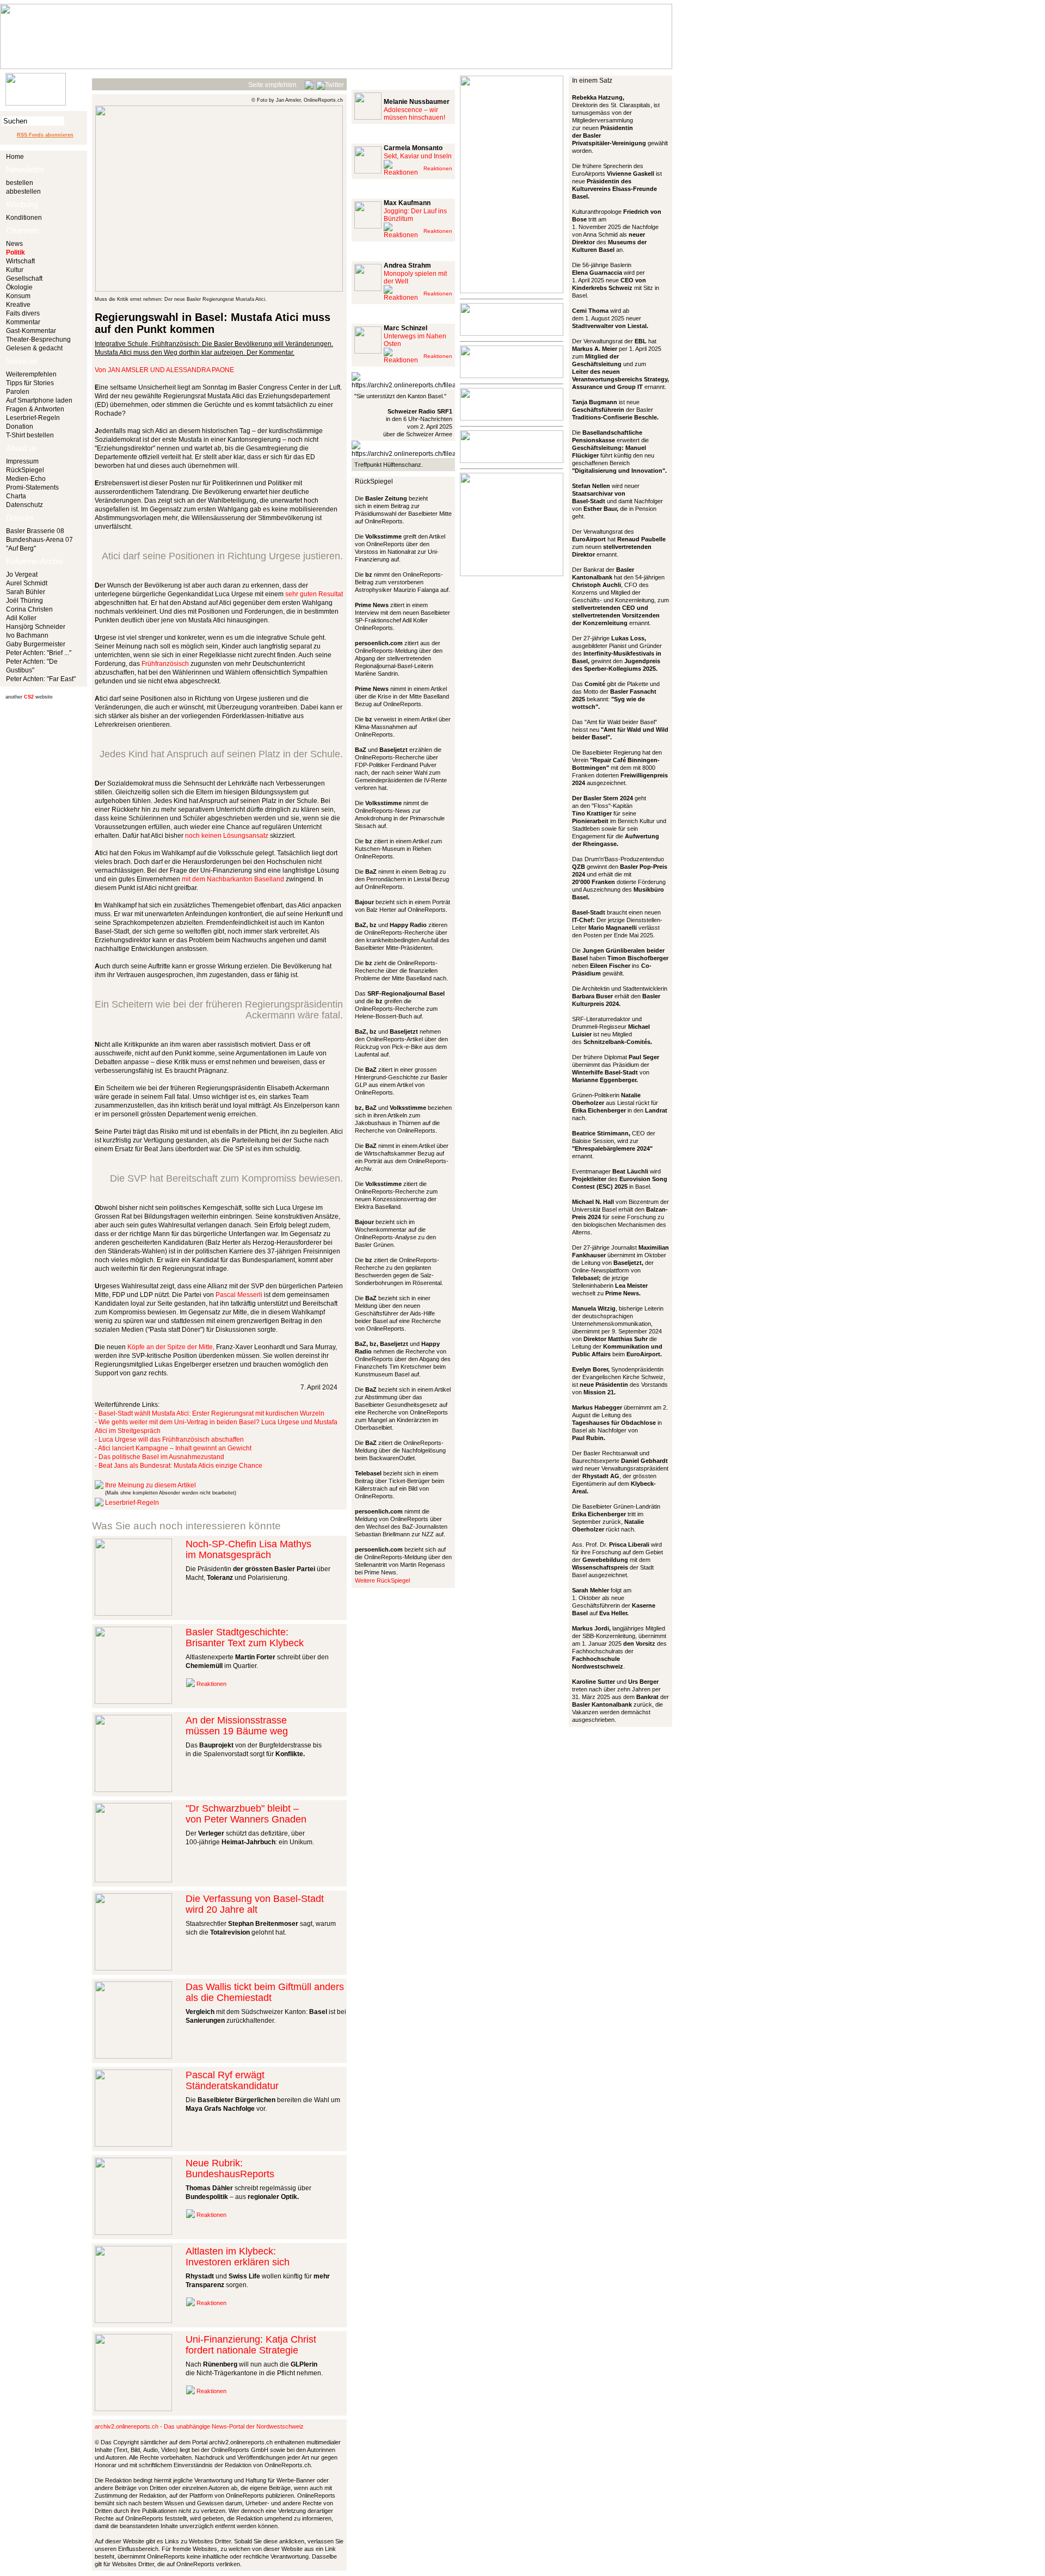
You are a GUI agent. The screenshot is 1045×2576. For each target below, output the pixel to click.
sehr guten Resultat (314, 594)
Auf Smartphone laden (39, 400)
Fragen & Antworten (35, 409)
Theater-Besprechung (38, 339)
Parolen (18, 392)
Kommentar (23, 322)
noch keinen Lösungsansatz (227, 836)
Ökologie (19, 287)
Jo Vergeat (22, 574)
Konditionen (24, 218)
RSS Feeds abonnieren (45, 135)
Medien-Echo (26, 479)
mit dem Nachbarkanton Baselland (233, 879)
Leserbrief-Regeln (33, 418)
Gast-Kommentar (31, 331)
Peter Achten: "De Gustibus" (32, 666)
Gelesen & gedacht (34, 348)
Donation (20, 427)
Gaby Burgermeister (36, 644)
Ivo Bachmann (27, 635)
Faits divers (23, 313)
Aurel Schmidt (27, 583)
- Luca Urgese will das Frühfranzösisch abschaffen (169, 1440)
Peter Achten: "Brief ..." (39, 653)
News (14, 244)
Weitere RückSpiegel (382, 1580)
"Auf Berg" (21, 548)
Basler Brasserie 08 (35, 531)
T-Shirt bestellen (30, 435)
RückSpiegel (25, 470)
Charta (16, 496)
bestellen (20, 183)
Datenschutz (24, 505)
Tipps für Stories (30, 383)
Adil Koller (21, 618)
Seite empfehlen (272, 85)
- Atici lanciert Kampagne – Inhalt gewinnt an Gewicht (173, 1448)
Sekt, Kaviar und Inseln (418, 156)
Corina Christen (29, 609)
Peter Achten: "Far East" (41, 679)
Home (15, 157)
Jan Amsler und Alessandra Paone (171, 370)
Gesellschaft (24, 279)
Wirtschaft (20, 261)
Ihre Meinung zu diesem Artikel (150, 1485)
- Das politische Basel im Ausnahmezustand (159, 1457)
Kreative (18, 305)
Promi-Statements (32, 487)
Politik (16, 252)
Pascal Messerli (239, 1295)
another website (29, 697)
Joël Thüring (24, 601)
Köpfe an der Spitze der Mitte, (171, 1347)
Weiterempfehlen (31, 374)
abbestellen (23, 191)
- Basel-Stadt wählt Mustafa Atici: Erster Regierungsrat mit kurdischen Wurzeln (210, 1413)
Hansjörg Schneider (36, 627)
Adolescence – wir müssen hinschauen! (414, 114)
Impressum (22, 461)
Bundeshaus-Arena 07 (39, 540)
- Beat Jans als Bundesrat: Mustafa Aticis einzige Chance (179, 1466)
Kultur (15, 270)
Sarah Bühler (26, 592)
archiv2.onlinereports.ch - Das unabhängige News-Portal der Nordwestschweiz (199, 2426)
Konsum (18, 296)
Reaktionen (211, 1684)
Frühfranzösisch (165, 664)
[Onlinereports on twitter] (330, 83)
